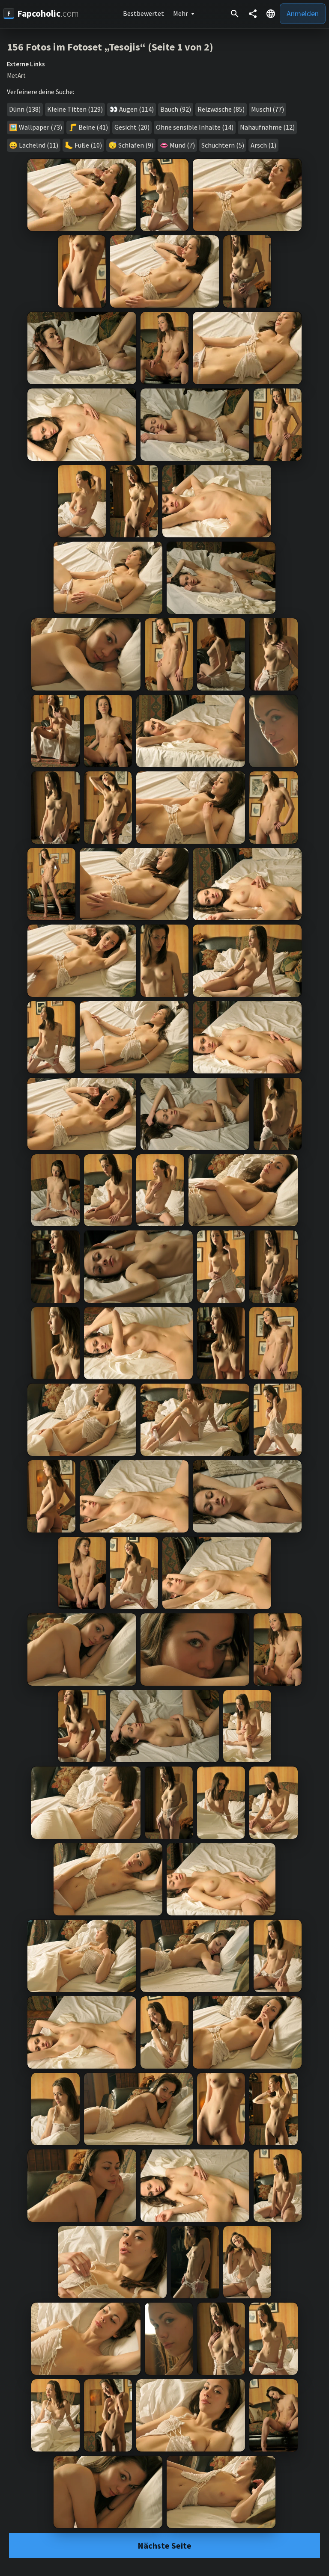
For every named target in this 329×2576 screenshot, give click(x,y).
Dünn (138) (25, 109)
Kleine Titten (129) (75, 109)
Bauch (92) (176, 109)
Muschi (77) (268, 109)
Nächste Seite (164, 2545)
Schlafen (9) (136, 145)
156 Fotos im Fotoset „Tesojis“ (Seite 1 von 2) (110, 47)
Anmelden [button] (303, 13)
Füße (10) (88, 145)
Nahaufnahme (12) (267, 127)
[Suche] (235, 14)
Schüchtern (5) (223, 145)
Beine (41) (93, 127)
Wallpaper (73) (40, 127)
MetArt (16, 76)
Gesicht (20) (132, 127)
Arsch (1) (263, 145)
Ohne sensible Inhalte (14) (195, 127)
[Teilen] (253, 14)
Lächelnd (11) (39, 145)
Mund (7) (182, 145)
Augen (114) (136, 109)
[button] (271, 14)
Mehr (181, 13)
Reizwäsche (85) (221, 109)
